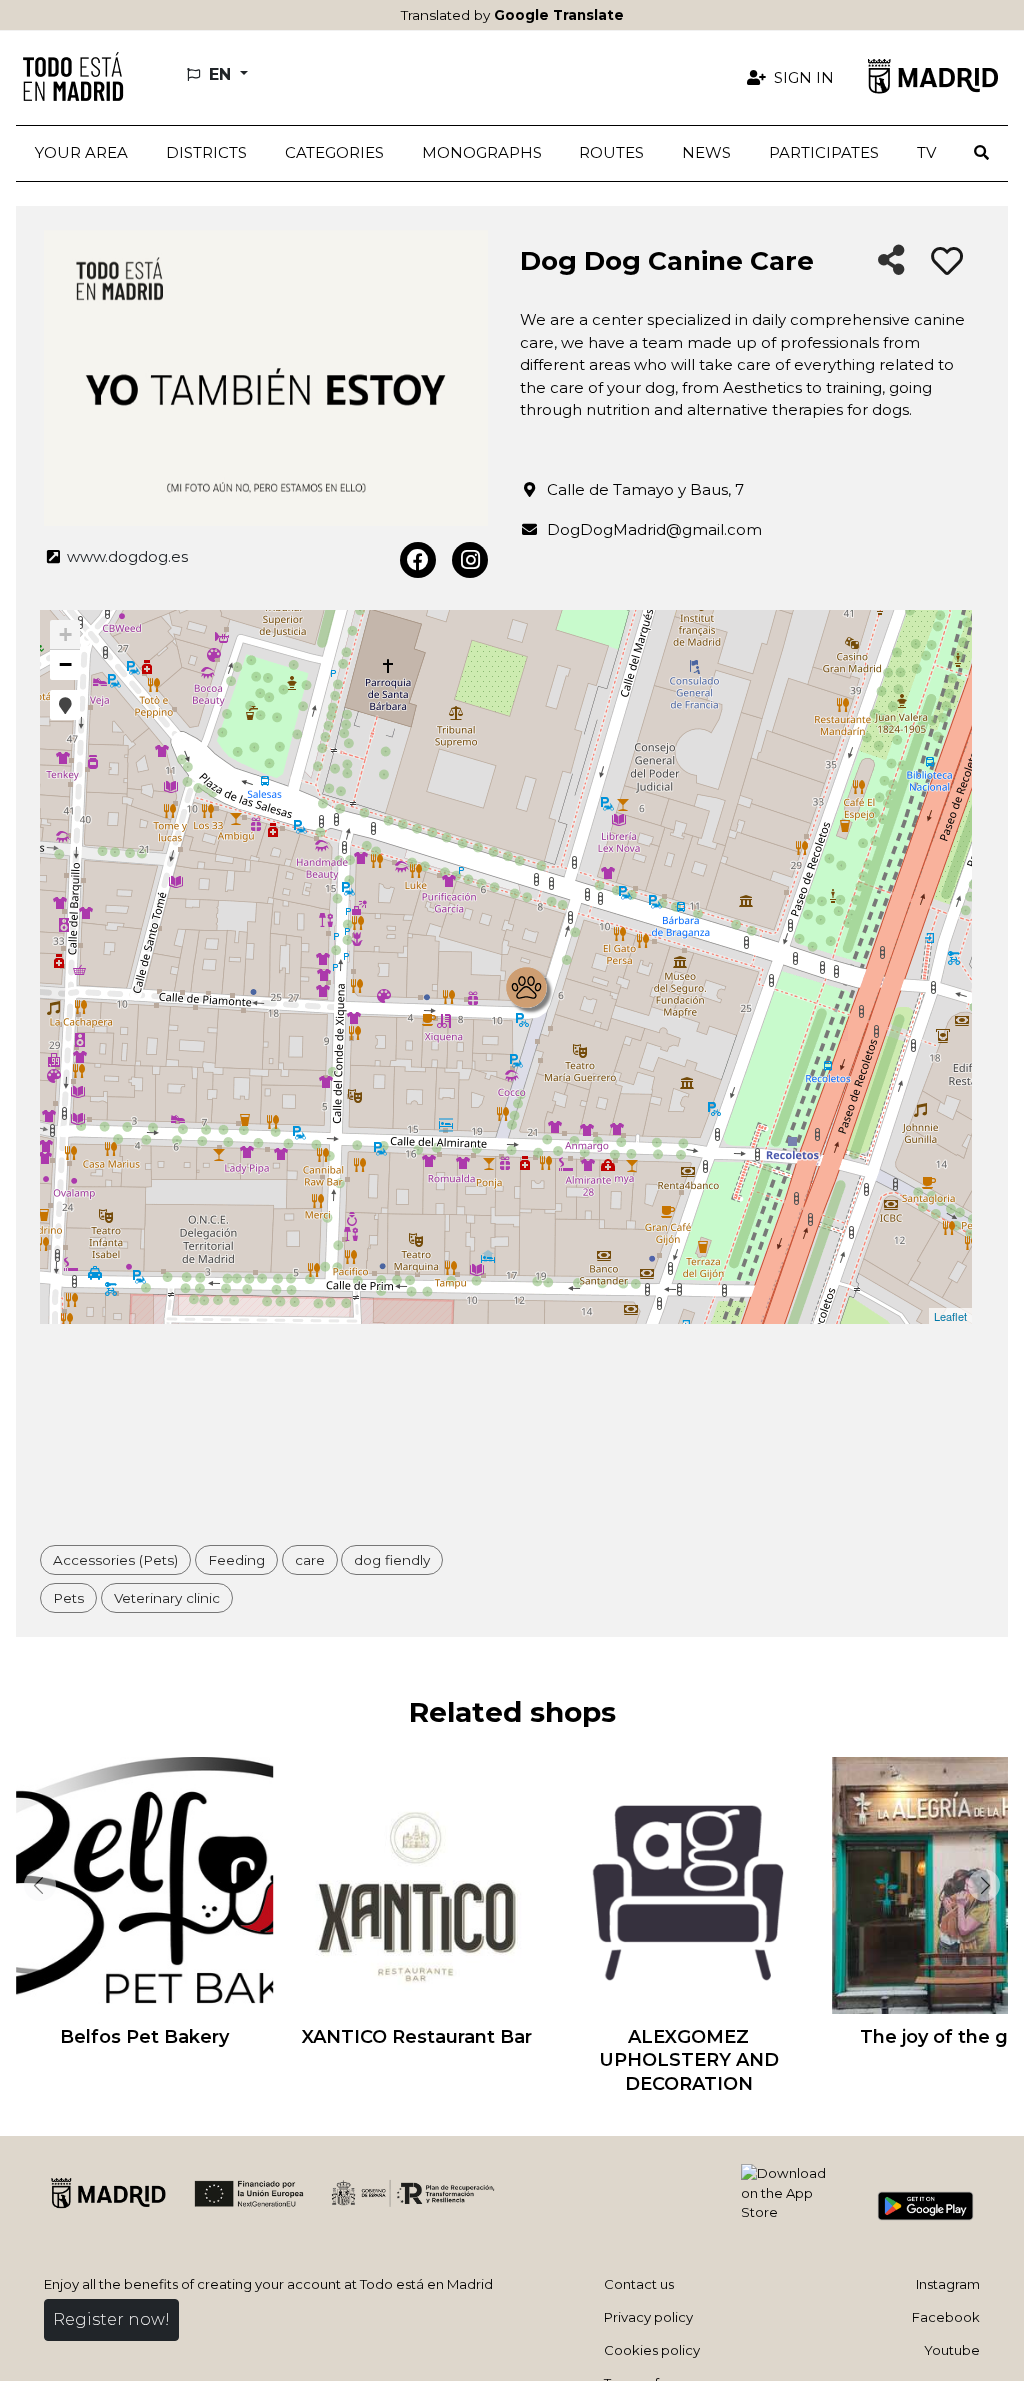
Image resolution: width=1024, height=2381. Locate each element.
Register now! (111, 2319)
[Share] (891, 261)
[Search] (981, 153)
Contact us (639, 2284)
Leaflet (950, 1316)
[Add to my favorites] (947, 262)
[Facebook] (418, 560)
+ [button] (65, 634)
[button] (206, 153)
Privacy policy (648, 2317)
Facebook (946, 2317)
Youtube (952, 2350)
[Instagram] (470, 560)
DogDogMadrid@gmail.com (654, 529)
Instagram (948, 2284)
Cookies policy (652, 2350)
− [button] (65, 664)
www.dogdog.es (125, 556)
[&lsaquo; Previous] (36, 1885)
